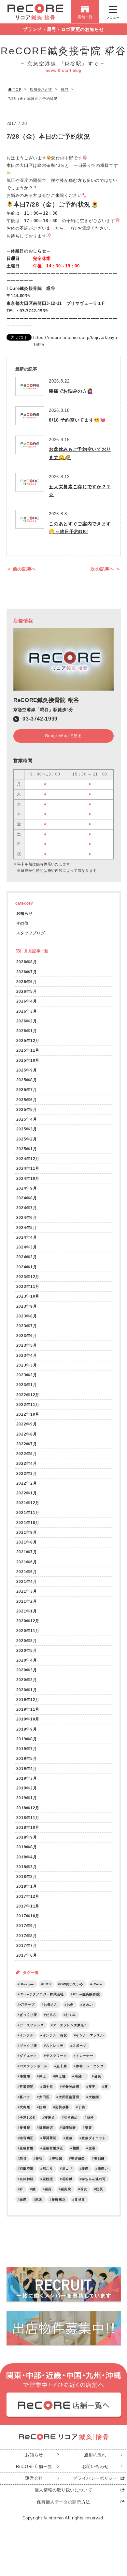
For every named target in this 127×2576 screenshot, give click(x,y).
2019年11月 (28, 1709)
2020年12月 (28, 1621)
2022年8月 (27, 1434)
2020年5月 (27, 1650)
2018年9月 (27, 1837)
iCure (97, 1984)
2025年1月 (27, 1149)
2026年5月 (27, 991)
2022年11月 (28, 1404)
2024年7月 (27, 1208)
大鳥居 (25, 2107)
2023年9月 (27, 1306)
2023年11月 (28, 1286)
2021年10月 (28, 1523)
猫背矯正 (27, 2138)
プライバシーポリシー (95, 2478)
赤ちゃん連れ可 (94, 2179)
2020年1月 (27, 1690)
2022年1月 (27, 1493)
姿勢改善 (62, 2107)
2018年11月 (28, 1818)
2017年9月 (27, 1926)
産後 (69, 2138)
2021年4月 (27, 1581)
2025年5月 (27, 1109)
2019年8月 (27, 1739)
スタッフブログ (31, 933)
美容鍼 (57, 2158)
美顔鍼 (99, 2158)
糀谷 (23, 2158)
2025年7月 (27, 1090)
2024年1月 (27, 1267)
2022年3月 (27, 1473)
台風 (98, 2076)
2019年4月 (27, 1768)
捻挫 (90, 2117)
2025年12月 (28, 1040)
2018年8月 (27, 1847)
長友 (84, 2189)
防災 (99, 2189)
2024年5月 (27, 1227)
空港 (92, 2148)
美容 (39, 2158)
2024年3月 (27, 1247)
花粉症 (48, 2179)
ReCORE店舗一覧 (34, 2467)
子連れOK (27, 2117)
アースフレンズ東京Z (70, 2025)
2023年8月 (27, 1316)
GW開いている (72, 1984)
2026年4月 (27, 1001)
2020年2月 (27, 1680)
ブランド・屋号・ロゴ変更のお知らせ (63, 29)
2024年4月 (27, 1237)
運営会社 (34, 2478)
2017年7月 (27, 1945)
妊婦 (42, 2107)
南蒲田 (80, 2076)
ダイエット (28, 2056)
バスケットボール (33, 2066)
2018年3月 (27, 1867)
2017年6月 (27, 1955)
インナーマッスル (90, 2035)
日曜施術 (46, 2128)
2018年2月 (27, 1876)
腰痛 (85, 2169)
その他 (22, 923)
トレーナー (85, 2056)
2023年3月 (27, 1365)
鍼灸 (48, 2189)
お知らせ (25, 913)
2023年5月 (27, 1345)
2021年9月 (27, 1532)
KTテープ (27, 2005)
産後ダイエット (94, 2138)
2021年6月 (27, 1562)
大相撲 (94, 2097)
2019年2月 (27, 1788)
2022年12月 (28, 1395)
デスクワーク (56, 2056)
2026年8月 (27, 962)
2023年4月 (27, 1355)
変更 (92, 2087)
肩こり (48, 2169)
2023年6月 (27, 1335)
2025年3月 (27, 1129)
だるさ (51, 2015)
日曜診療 (69, 2128)
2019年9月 (27, 1729)
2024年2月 (27, 1257)
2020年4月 (27, 1660)
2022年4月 (27, 1463)
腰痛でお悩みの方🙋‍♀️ (71, 391)
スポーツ (79, 2046)
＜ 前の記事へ (22, 569)
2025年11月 (28, 1050)
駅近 (39, 2199)
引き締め (71, 2117)
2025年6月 (27, 1100)
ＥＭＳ (80, 2199)
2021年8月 (27, 1542)
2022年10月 (28, 1414)
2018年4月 (27, 1857)
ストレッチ (55, 2046)
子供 (82, 2107)
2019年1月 (27, 1798)
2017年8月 (27, 1936)
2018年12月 (28, 1808)
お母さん (51, 2005)
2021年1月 (27, 1611)
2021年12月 (28, 1503)
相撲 (76, 2148)
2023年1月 (27, 1385)
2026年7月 (27, 972)
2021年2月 (27, 1601)
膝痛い (103, 2169)
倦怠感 (25, 2076)
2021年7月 (27, 1552)
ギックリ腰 (28, 2046)
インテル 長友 (55, 2035)
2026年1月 (27, 1031)
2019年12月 (28, 1699)
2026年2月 (27, 1021)
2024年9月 (27, 1188)
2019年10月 (28, 1719)
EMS (47, 1984)
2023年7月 (27, 1326)
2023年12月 (28, 1277)
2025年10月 (28, 1060)
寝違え (49, 2117)
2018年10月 (28, 1827)
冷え (42, 2076)
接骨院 (25, 2128)
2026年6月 (27, 982)
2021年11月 (28, 1512)
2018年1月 (27, 1886)
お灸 (70, 2005)
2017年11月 (28, 1906)
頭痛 (23, 2199)
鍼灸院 (66, 2189)
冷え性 (60, 2076)
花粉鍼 (67, 2179)
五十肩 (62, 2066)
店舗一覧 (85, 17)
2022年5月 (27, 1454)
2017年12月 (28, 1896)
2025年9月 (27, 1070)
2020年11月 (28, 1631)
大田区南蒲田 (69, 2097)
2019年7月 (27, 1749)
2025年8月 (27, 1080)
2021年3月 (27, 1591)
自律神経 (27, 2179)
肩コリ (67, 2169)
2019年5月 (27, 1758)
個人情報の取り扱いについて (63, 2490)
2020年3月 (27, 1670)
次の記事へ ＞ (106, 569)
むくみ (71, 2015)
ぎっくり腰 (28, 2015)
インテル (27, 2035)
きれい (88, 2005)
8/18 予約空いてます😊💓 (77, 420)
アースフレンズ (32, 2025)
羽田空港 (27, 2169)
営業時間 (27, 2087)
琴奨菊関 (50, 2138)
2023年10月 (28, 1296)
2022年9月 (27, 1424)
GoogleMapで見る (64, 736)
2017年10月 (28, 1916)
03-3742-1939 (40, 719)
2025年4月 (27, 1119)
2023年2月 (27, 1375)
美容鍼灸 (78, 2158)
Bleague (27, 1984)
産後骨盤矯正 (53, 2148)
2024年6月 (27, 1217)
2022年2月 (27, 1483)
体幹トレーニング (90, 2066)
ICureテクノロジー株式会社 (42, 1994)
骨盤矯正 (59, 2199)
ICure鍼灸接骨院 (86, 1994)
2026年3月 (27, 1011)
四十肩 (48, 2087)
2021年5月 (27, 1572)
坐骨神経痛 (71, 2087)
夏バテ (25, 2097)
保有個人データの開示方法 (63, 2502)
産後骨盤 (27, 2148)
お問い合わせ (95, 2467)
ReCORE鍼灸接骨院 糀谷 (46, 700)
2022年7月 (27, 1444)
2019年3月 (27, 1778)
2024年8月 (27, 1198)
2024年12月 (28, 1159)
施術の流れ (95, 2455)
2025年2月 (27, 1139)
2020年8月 (27, 1641)
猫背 (88, 2128)
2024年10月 (28, 1178)
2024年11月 (28, 1168)
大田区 (44, 2097)
